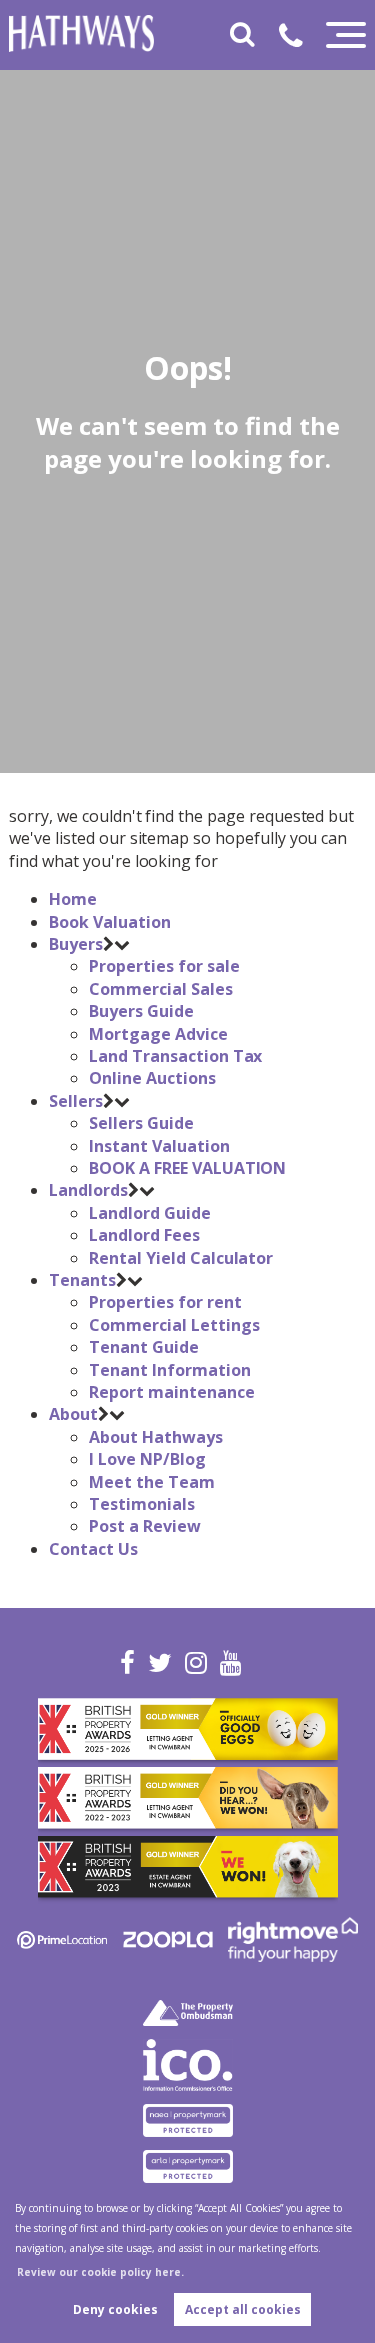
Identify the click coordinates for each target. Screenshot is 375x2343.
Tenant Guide (143, 1347)
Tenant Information (169, 1370)
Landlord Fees (144, 1235)
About (73, 1414)
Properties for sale (164, 966)
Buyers (76, 944)
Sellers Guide (141, 1123)
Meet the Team (151, 1482)
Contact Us (93, 1549)
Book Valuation (109, 922)
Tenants (82, 1280)
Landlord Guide (149, 1213)
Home (73, 899)
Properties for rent (165, 1302)
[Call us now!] (298, 39)
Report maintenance (171, 1392)
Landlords (88, 1190)
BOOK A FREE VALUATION (187, 1168)
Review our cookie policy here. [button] (100, 2272)
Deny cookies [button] (115, 2309)
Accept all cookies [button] (243, 2309)
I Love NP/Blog (147, 1459)
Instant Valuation (159, 1146)
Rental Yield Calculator (181, 1258)
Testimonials (141, 1504)
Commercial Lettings (174, 1325)
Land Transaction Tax (175, 1056)
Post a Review (144, 1526)
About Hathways (155, 1437)
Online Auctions (152, 1078)
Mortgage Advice (158, 1034)
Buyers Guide (141, 1011)
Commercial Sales (160, 989)
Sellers (76, 1101)
